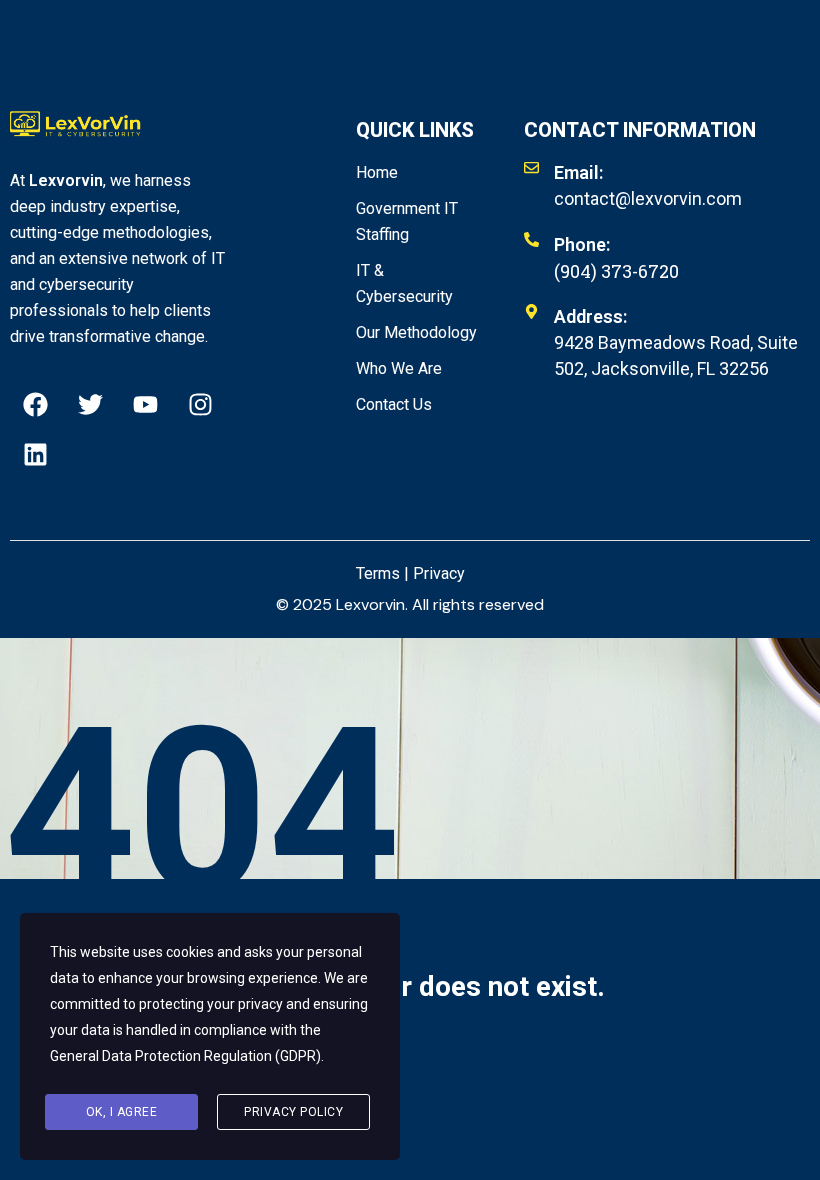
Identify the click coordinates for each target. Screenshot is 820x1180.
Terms (378, 573)
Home (377, 172)
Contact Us (394, 404)
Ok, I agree (122, 1112)
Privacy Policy (293, 1112)
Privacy (439, 573)
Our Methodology (416, 332)
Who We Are (399, 368)
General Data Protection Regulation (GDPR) (185, 1056)
